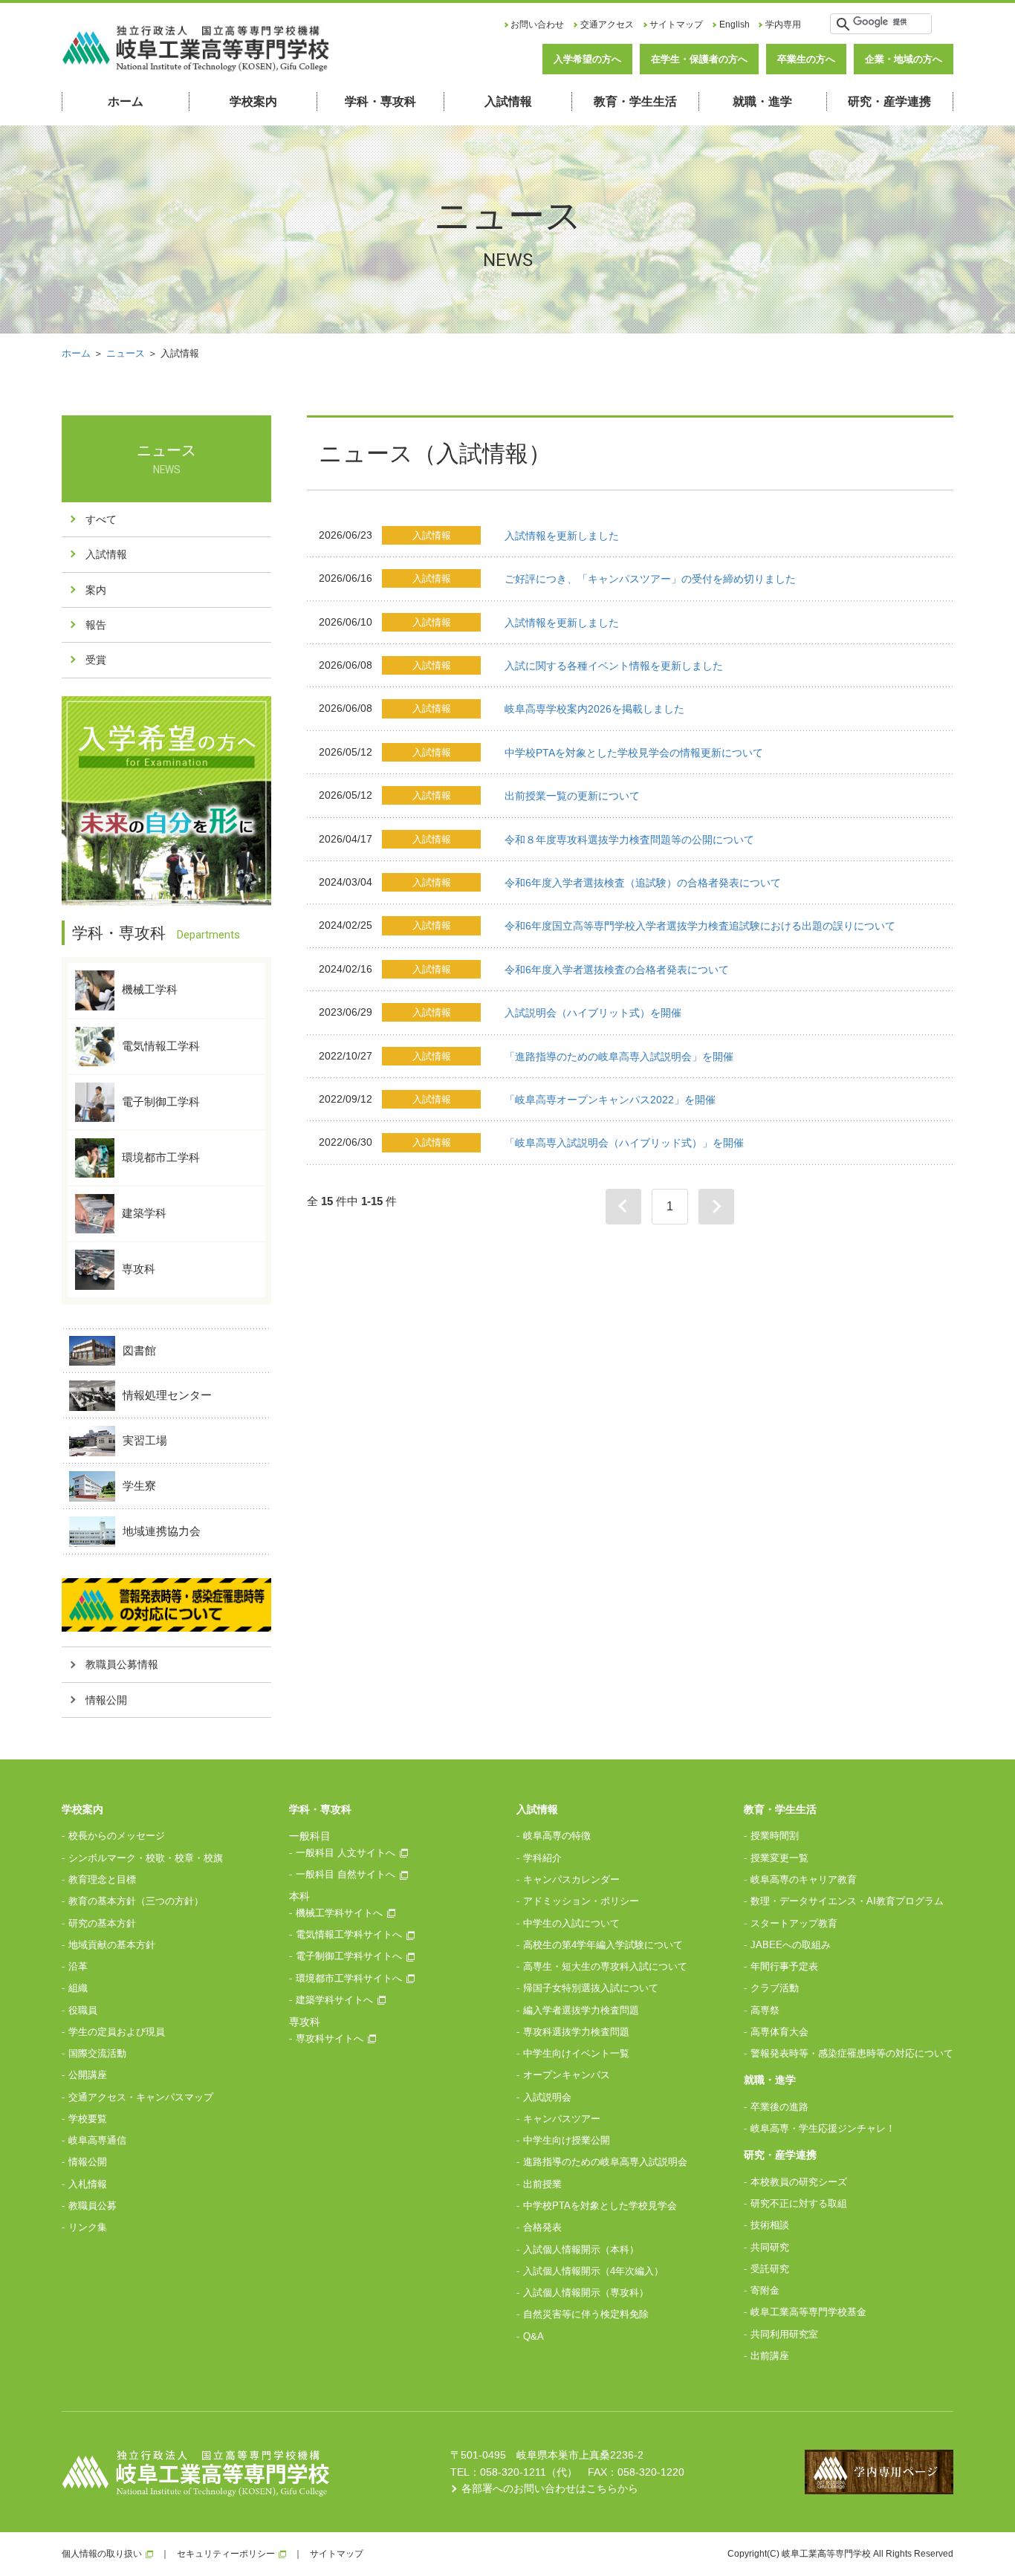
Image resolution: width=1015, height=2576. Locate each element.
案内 (96, 590)
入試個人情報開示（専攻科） (586, 2293)
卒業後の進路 (779, 2107)
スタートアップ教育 (794, 1923)
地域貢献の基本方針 (112, 1945)
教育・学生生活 (635, 101)
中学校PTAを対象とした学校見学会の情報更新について (634, 753)
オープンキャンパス (567, 2075)
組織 (78, 1988)
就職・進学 (762, 101)
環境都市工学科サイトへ (349, 1978)
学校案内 (253, 101)
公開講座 (88, 2075)
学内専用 (783, 25)
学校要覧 (88, 2119)
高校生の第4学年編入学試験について (603, 1945)
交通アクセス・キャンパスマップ (141, 2097)
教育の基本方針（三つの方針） (136, 1901)
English (735, 25)
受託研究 (770, 2269)
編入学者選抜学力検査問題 (581, 2010)
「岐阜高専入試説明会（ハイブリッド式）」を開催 (624, 1143)
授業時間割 (775, 1836)
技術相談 (770, 2225)
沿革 (78, 1966)
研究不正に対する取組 (799, 2203)
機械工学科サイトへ (339, 1913)
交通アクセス (607, 25)
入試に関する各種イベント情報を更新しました (614, 666)
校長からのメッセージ (117, 1836)
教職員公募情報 (122, 1664)
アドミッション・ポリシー (581, 1901)
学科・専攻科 (380, 101)
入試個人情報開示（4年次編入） (593, 2271)
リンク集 (88, 2227)
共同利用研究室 (784, 2334)
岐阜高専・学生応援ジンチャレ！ (823, 2128)
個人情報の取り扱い (102, 2554)
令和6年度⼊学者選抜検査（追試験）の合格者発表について (643, 883)
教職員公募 (93, 2206)
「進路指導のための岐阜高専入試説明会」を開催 (619, 1057)
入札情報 (88, 2184)
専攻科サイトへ (330, 2038)
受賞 (96, 660)
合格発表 (542, 2227)
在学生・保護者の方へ (699, 59)
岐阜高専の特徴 (557, 1836)
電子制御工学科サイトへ (349, 1956)
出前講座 (770, 2356)
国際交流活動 (97, 2053)
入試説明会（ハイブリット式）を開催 (593, 1013)
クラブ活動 (775, 1988)
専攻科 (139, 1269)
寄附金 (765, 2290)
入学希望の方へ (587, 59)
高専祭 (765, 2010)
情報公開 (106, 1700)
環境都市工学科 (161, 1157)
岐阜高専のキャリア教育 (804, 1879)
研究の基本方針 (102, 1923)
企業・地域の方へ (904, 59)
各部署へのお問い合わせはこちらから (550, 2488)
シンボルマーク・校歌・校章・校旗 (146, 1858)
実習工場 (145, 1440)
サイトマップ (676, 25)
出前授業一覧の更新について (572, 796)
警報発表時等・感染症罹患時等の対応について (852, 2053)
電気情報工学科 (161, 1045)
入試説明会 (547, 2097)
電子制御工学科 (161, 1101)
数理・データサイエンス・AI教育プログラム (847, 1901)
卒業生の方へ (806, 59)
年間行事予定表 (784, 1966)
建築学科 (144, 1213)
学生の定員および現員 (117, 2032)
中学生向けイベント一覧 (576, 2053)
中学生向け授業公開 (567, 2140)
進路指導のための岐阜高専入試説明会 (605, 2162)
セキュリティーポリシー (226, 2554)
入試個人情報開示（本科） (581, 2249)
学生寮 (139, 1486)
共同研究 (770, 2247)
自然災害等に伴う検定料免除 (586, 2314)
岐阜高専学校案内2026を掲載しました (594, 709)
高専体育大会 (779, 2032)
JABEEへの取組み (791, 1945)
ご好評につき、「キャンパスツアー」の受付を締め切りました (650, 579)
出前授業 (542, 2184)
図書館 (139, 1350)
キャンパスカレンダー (571, 1879)
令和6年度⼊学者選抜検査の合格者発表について (617, 970)
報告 (96, 625)
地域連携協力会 (162, 1531)
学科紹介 (542, 1858)
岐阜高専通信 (97, 2140)
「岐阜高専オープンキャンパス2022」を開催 (610, 1100)
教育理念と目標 (102, 1879)
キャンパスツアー (562, 2119)
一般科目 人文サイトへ (346, 1853)
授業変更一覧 (779, 1858)
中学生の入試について (571, 1923)
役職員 (83, 2010)
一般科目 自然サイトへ (346, 1874)
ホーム (126, 101)
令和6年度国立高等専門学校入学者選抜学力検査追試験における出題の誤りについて (700, 926)
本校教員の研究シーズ (799, 2182)
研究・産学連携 (889, 101)
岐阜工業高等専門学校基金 (808, 2312)
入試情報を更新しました (562, 536)
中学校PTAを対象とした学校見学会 (600, 2206)
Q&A (534, 2336)
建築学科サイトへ (334, 2000)
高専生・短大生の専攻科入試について (605, 1966)
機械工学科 (150, 989)
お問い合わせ (537, 25)
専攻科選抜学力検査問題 (576, 2032)
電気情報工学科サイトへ (349, 1934)
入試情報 (508, 101)
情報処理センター (167, 1395)
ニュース (126, 353)
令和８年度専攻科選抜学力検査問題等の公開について (629, 840)
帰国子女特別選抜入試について (591, 1988)
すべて (101, 519)
